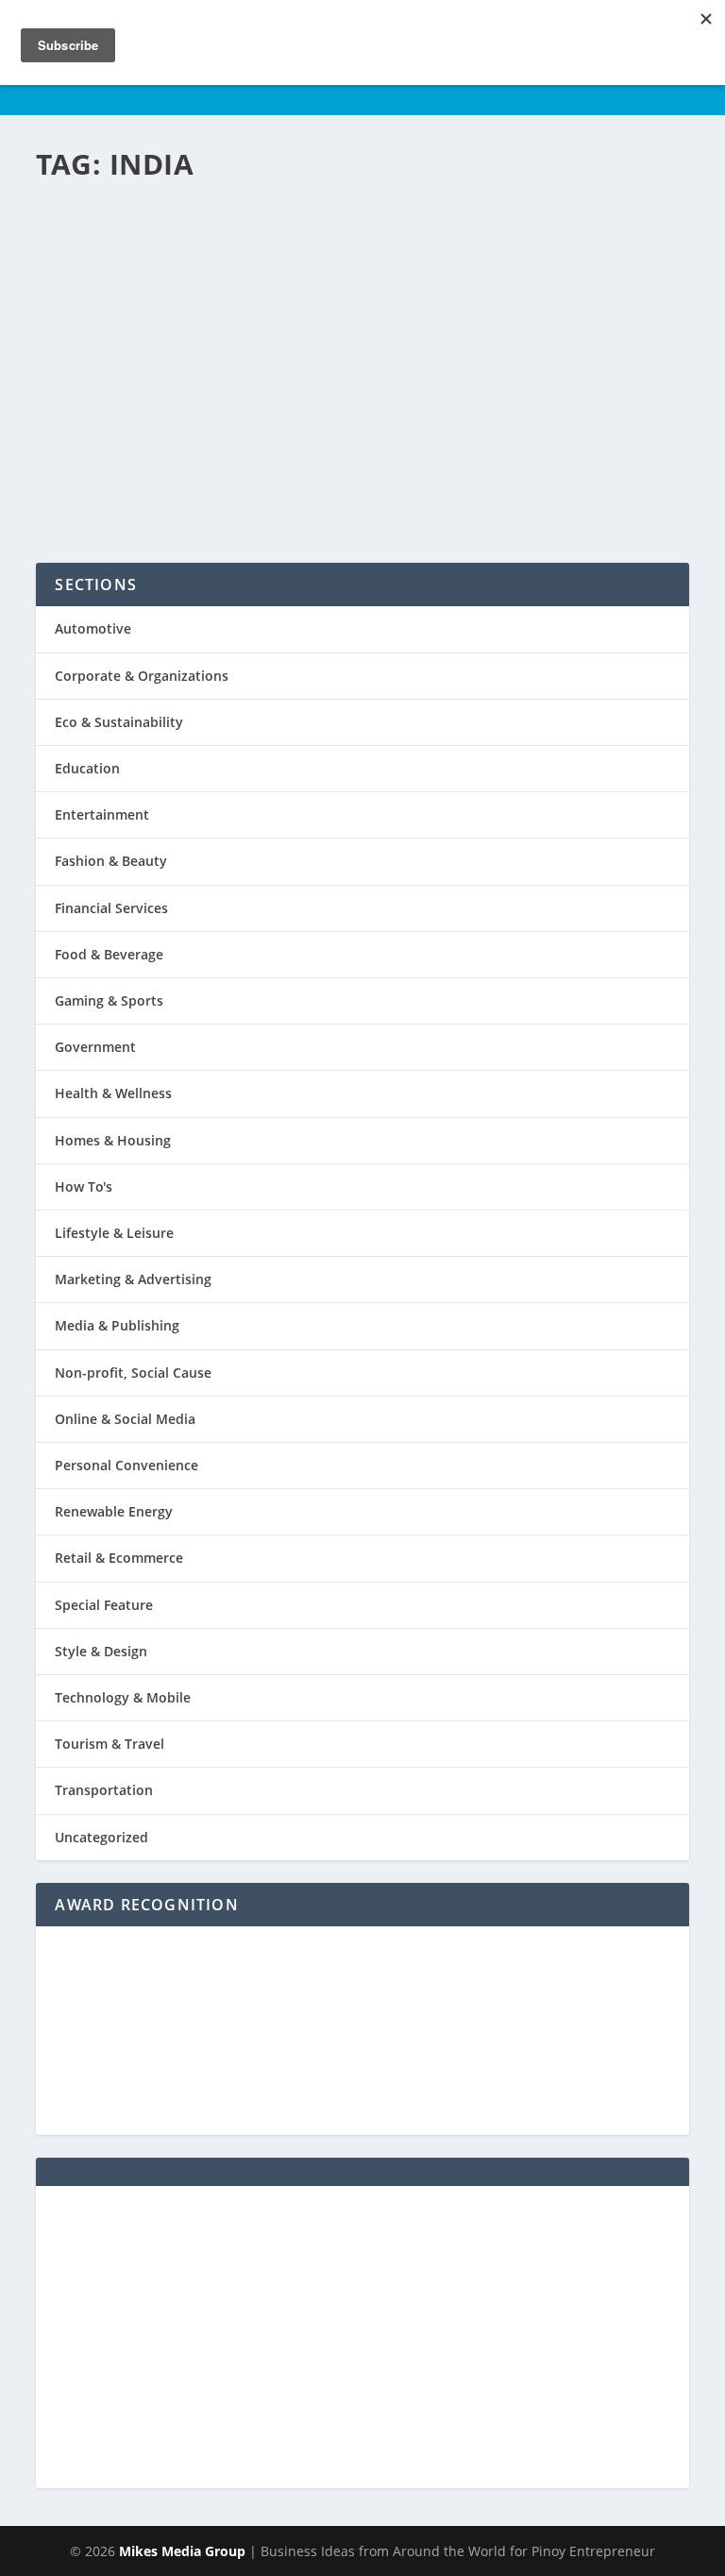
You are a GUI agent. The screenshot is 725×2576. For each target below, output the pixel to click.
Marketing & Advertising (133, 1279)
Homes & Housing (113, 1140)
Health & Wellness (113, 1093)
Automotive (93, 628)
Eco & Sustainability (119, 722)
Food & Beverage (109, 954)
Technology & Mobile (123, 1697)
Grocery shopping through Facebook (281, 242)
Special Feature (104, 1605)
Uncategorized (101, 1837)
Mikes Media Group (182, 2551)
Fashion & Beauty (111, 861)
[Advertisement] (362, 2337)
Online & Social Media (125, 1419)
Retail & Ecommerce (119, 1558)
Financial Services (111, 908)
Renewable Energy (114, 1511)
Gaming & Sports (109, 1000)
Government (95, 1047)
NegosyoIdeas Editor (124, 292)
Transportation (104, 1790)
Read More (120, 476)
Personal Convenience (315, 292)
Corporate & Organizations (142, 676)
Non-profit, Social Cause (133, 1373)
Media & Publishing (117, 1325)
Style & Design (101, 1651)
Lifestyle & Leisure (114, 1233)
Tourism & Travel (110, 1744)
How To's (84, 1186)
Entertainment (102, 814)
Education (87, 768)
